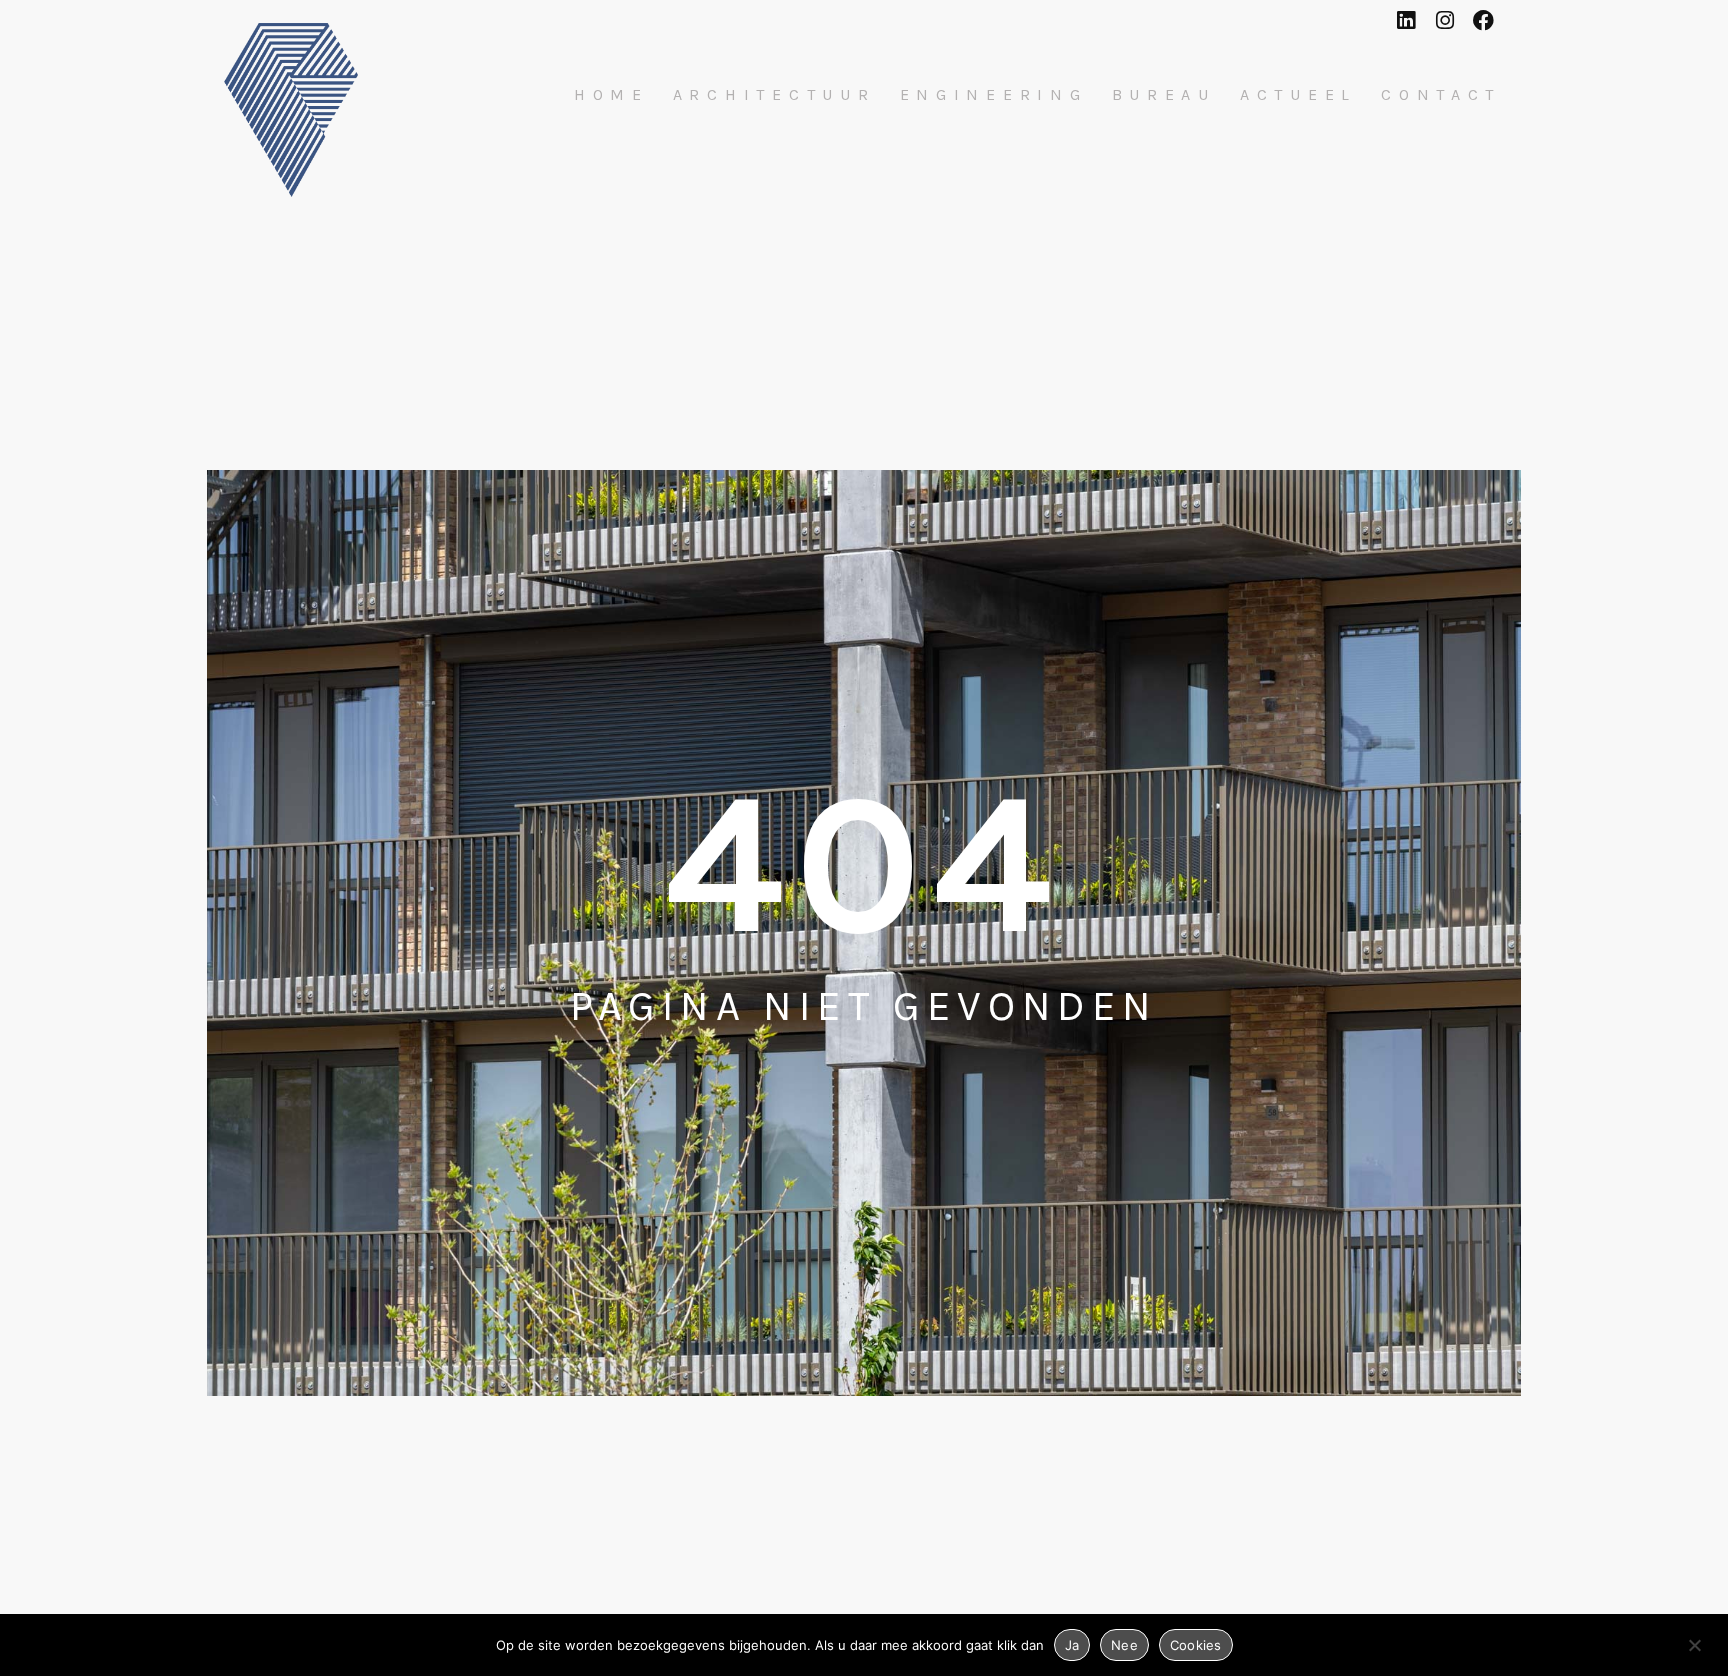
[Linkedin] (1405, 20)
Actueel (1298, 95)
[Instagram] (1444, 20)
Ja (1072, 1645)
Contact (1441, 95)
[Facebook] (1483, 20)
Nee (1124, 1645)
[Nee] (1694, 1649)
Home (611, 95)
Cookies (1196, 1645)
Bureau (1164, 95)
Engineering (994, 95)
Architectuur (774, 95)
